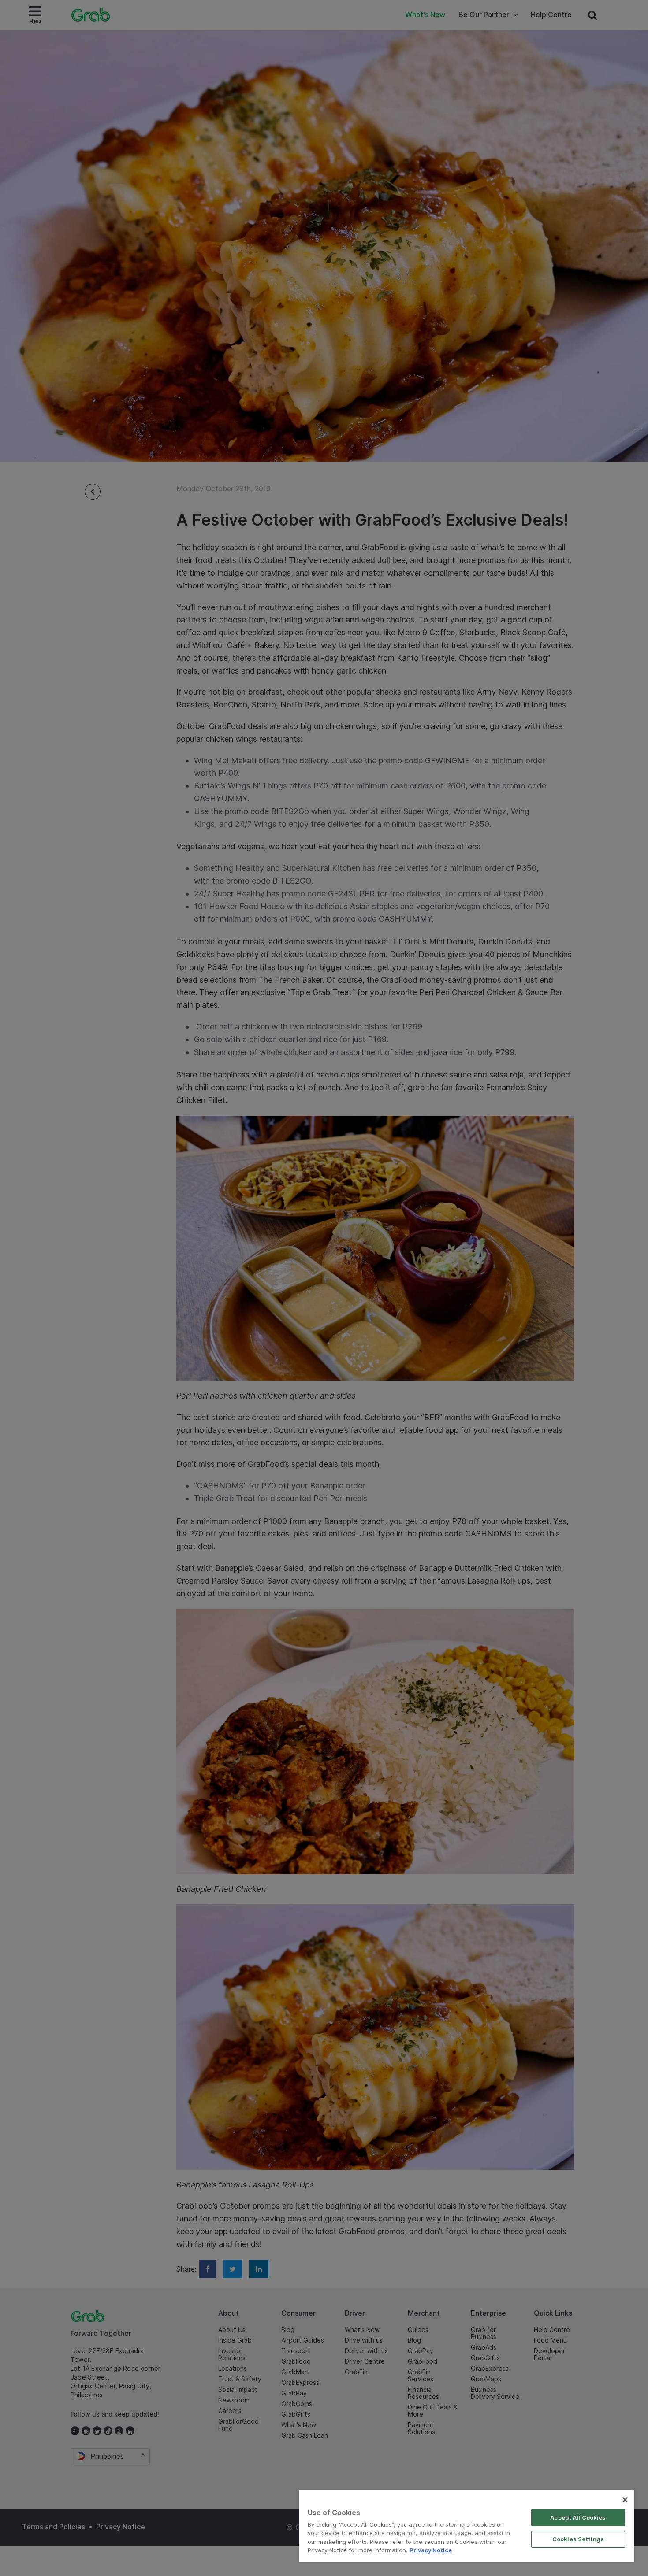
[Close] (625, 2500)
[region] (466, 2526)
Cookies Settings (578, 2539)
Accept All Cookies (578, 2517)
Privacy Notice (431, 2550)
